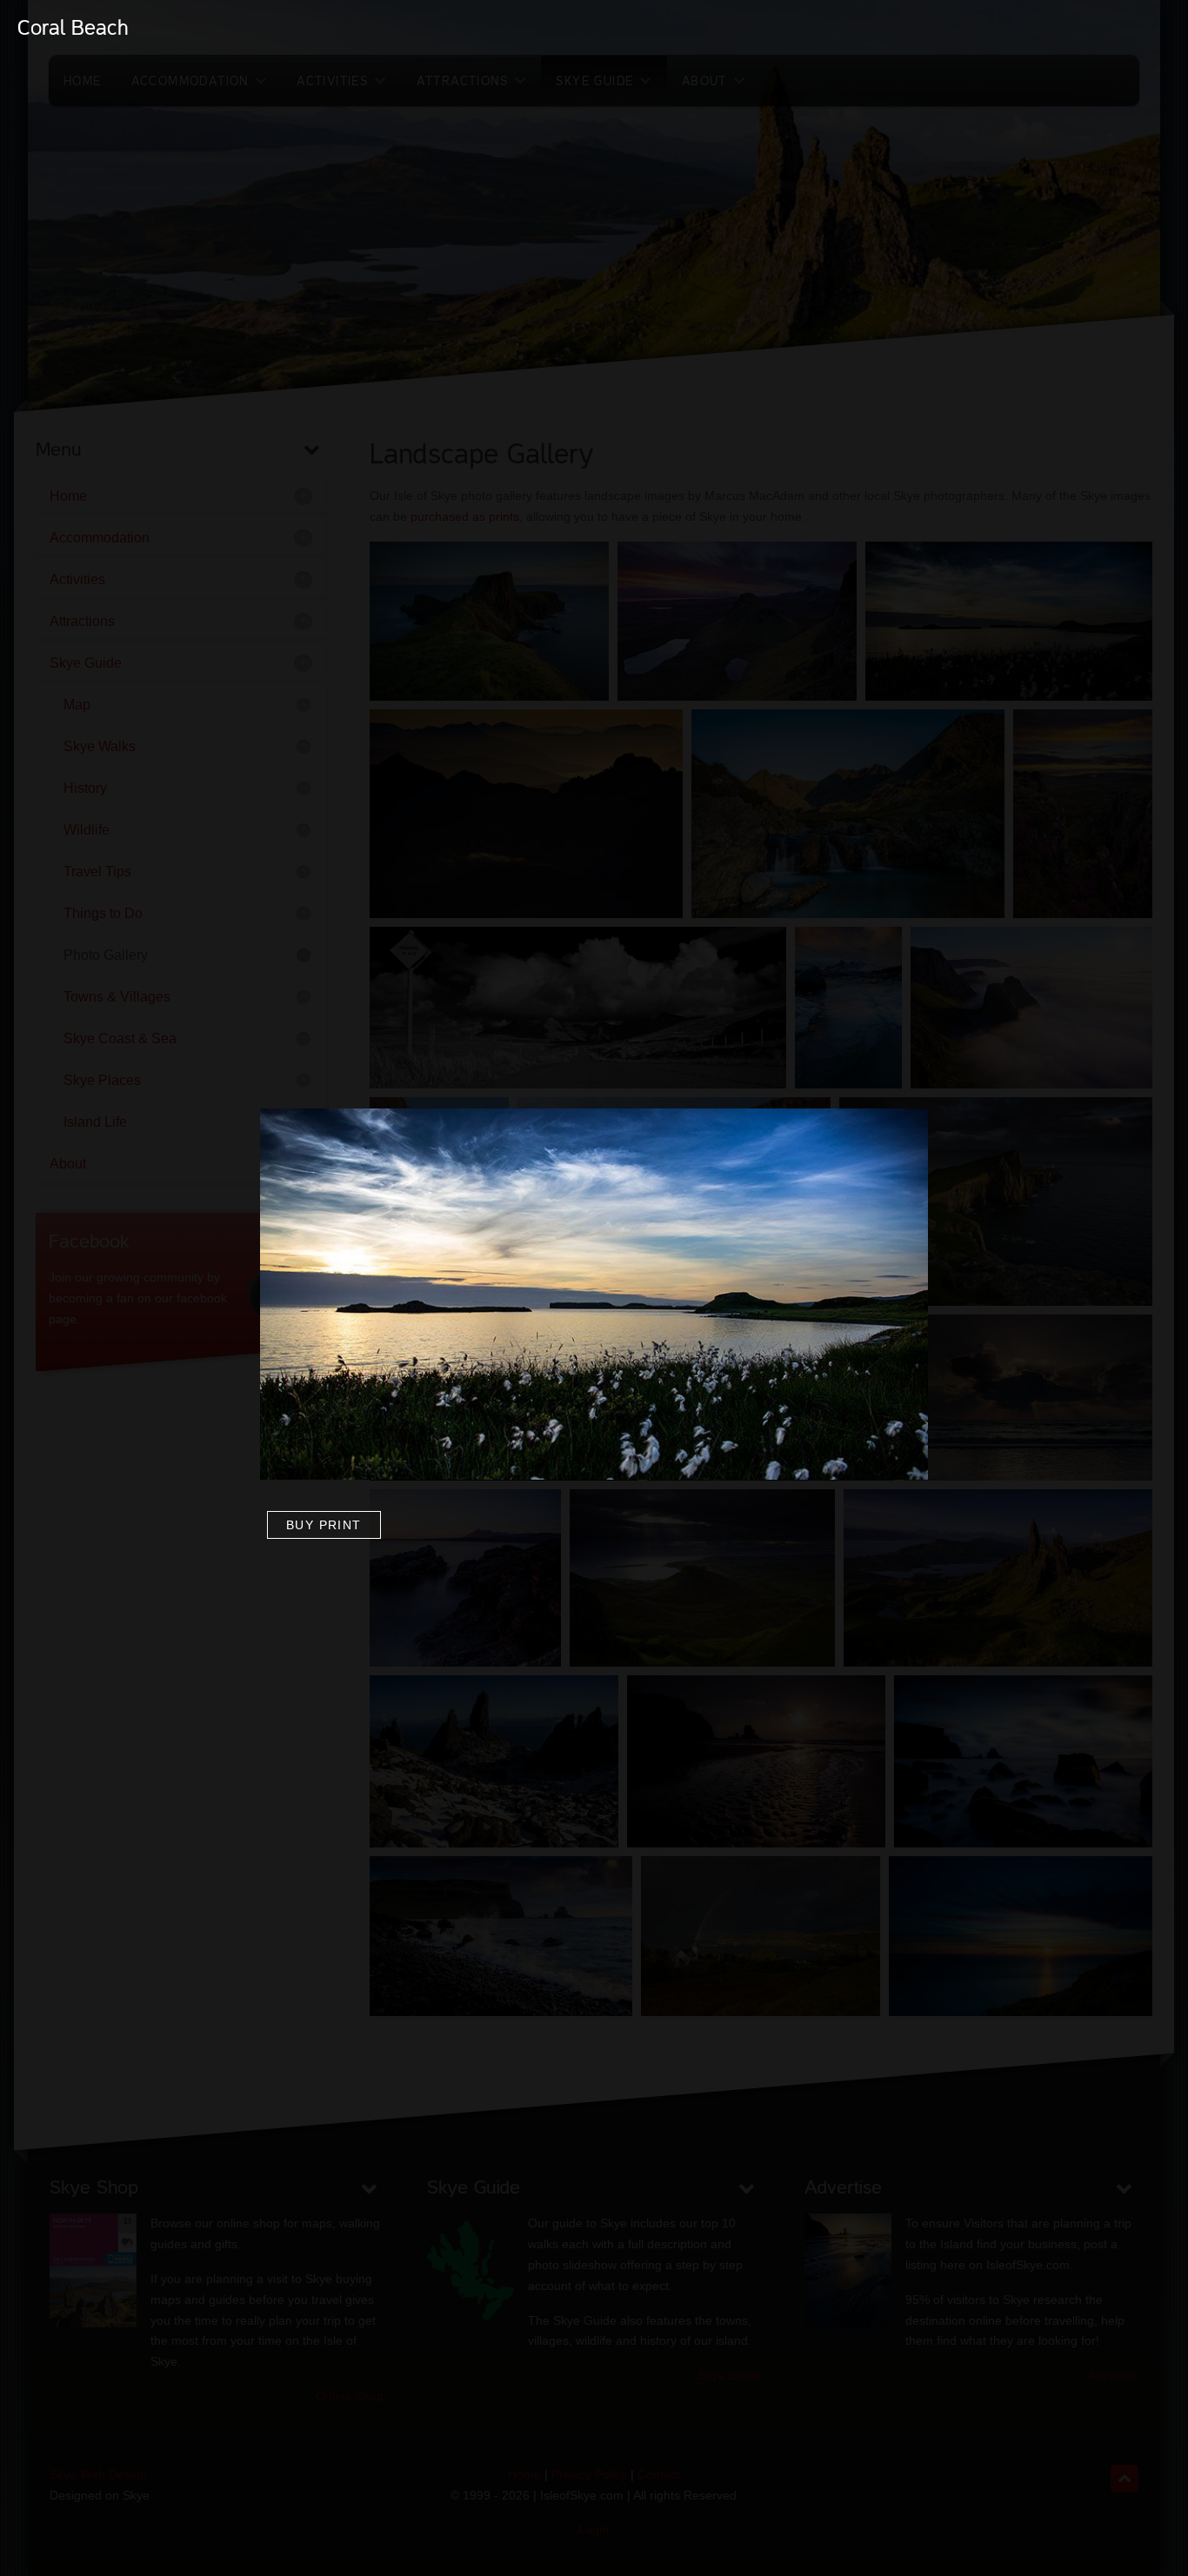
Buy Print (324, 1525)
